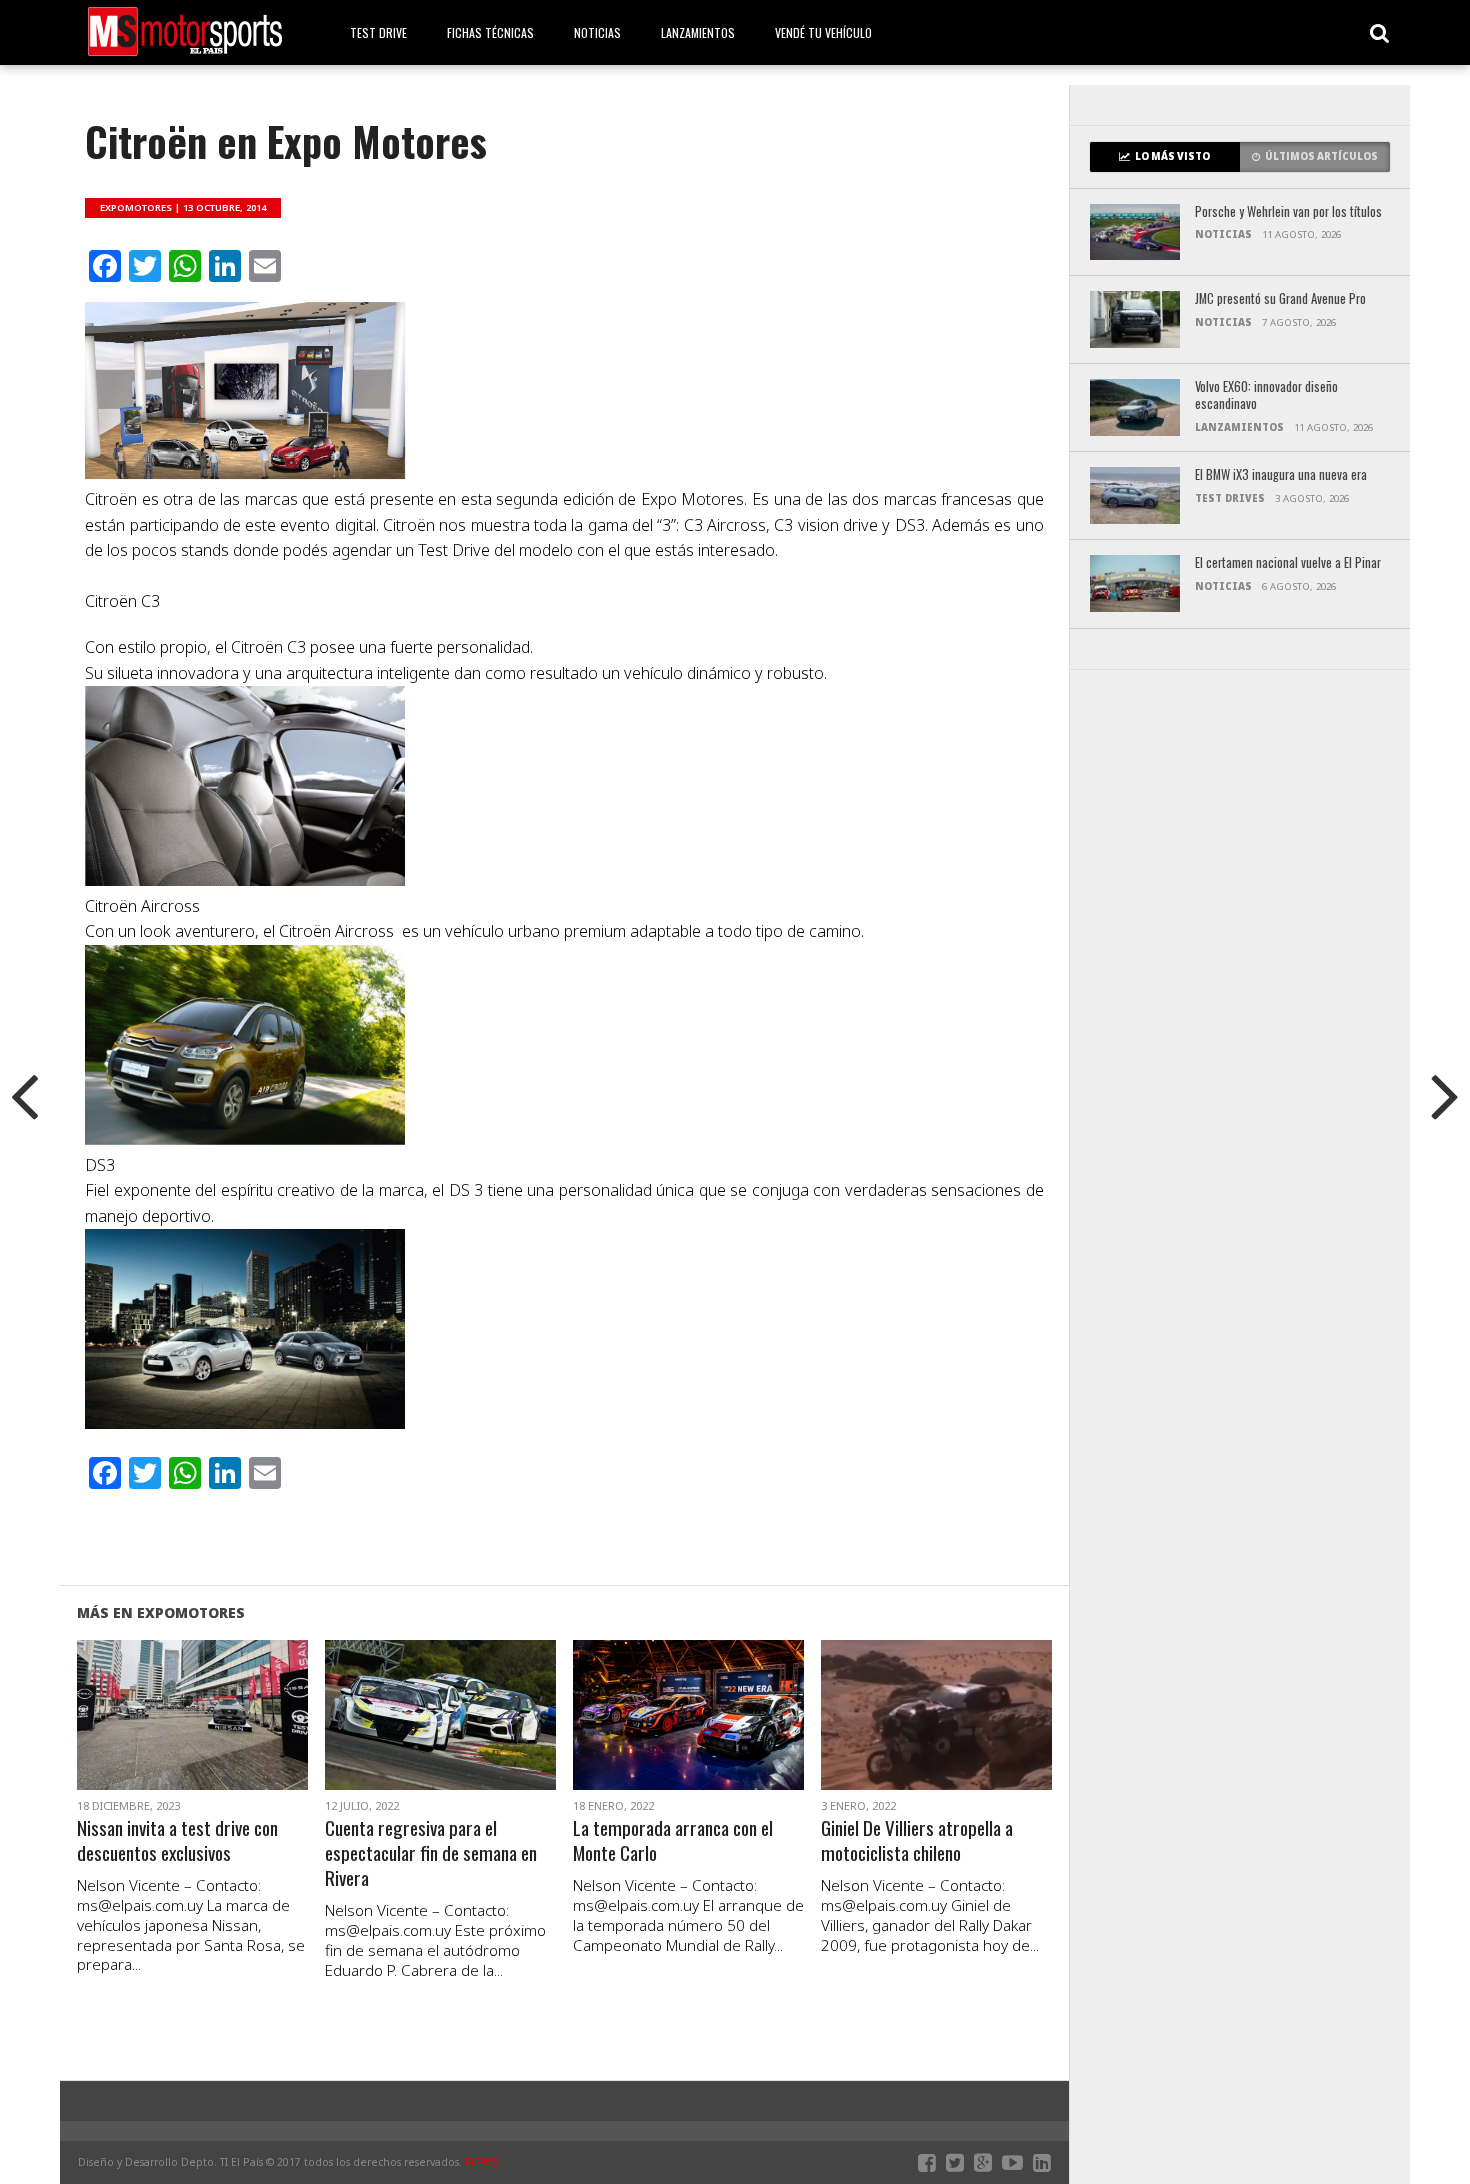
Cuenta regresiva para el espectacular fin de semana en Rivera (431, 1853)
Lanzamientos (698, 32)
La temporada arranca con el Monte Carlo (673, 1841)
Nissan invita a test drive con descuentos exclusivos (177, 1841)
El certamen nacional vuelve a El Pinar (1288, 563)
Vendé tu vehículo (823, 32)
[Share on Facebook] (150, 1739)
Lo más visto (1172, 156)
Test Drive (378, 32)
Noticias (597, 32)
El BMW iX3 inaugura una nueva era (1281, 475)
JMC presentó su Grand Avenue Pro (1280, 299)
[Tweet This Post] (192, 1739)
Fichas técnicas (490, 32)
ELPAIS (482, 2162)
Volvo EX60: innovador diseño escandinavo (1266, 395)
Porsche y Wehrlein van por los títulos (1288, 212)
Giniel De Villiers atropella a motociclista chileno (917, 1841)
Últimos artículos (1321, 156)
